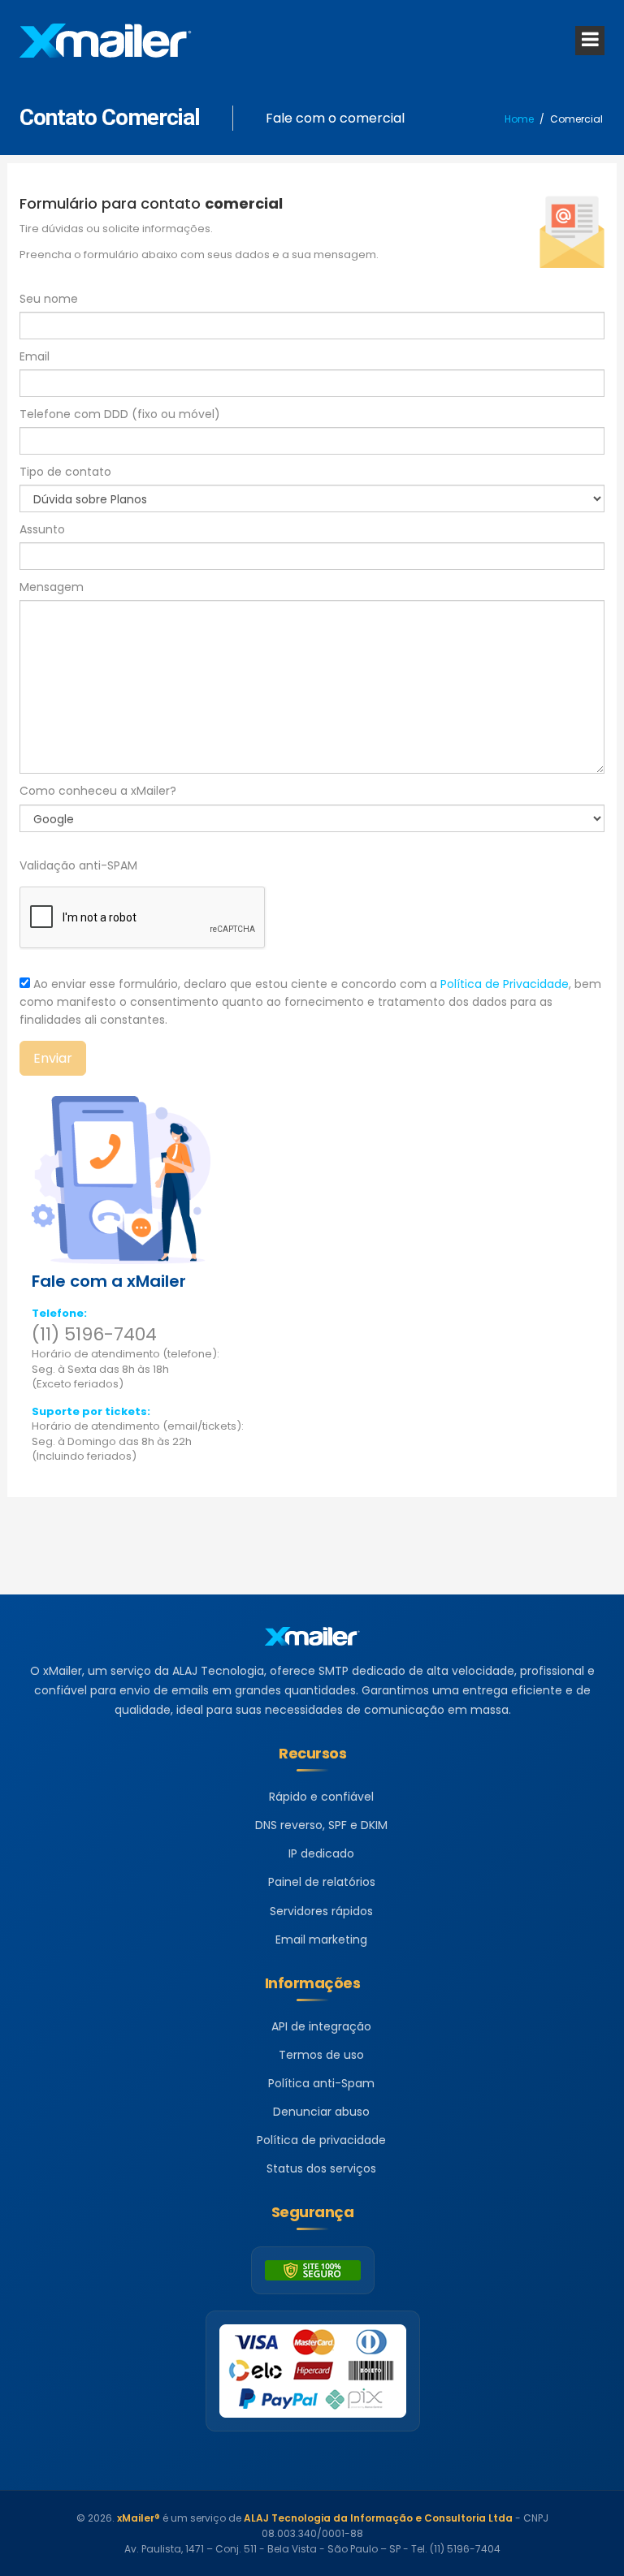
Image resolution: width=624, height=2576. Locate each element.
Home (519, 119)
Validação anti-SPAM (78, 865)
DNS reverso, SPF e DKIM (321, 1825)
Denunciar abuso (321, 2112)
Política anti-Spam (321, 2083)
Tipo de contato (65, 472)
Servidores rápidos (321, 1911)
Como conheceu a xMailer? (98, 791)
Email (35, 356)
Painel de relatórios (322, 1882)
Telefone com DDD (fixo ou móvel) (120, 414)
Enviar (53, 1058)
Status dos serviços (321, 2168)
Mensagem (52, 587)
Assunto (42, 529)
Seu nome (49, 299)
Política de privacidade (321, 2140)
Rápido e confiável (321, 1797)
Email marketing (321, 1940)
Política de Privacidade (505, 984)
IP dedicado (321, 1853)
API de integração (321, 2026)
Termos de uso (321, 2055)
